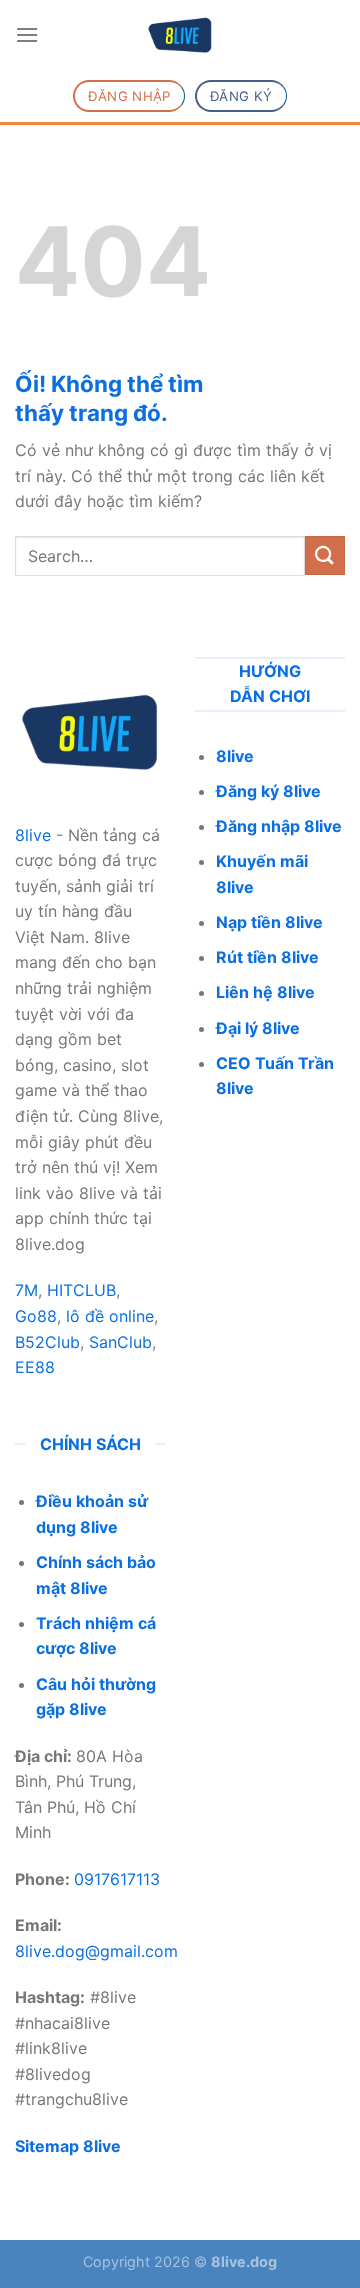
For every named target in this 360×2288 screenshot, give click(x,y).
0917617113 (117, 1879)
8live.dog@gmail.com (96, 1951)
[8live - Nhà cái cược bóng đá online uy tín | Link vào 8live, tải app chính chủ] (180, 35)
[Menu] (27, 34)
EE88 (35, 1367)
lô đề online (110, 1316)
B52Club (47, 1342)
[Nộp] (325, 555)
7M (26, 1290)
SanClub (120, 1342)
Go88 (36, 1316)
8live (33, 835)
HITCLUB (81, 1290)
